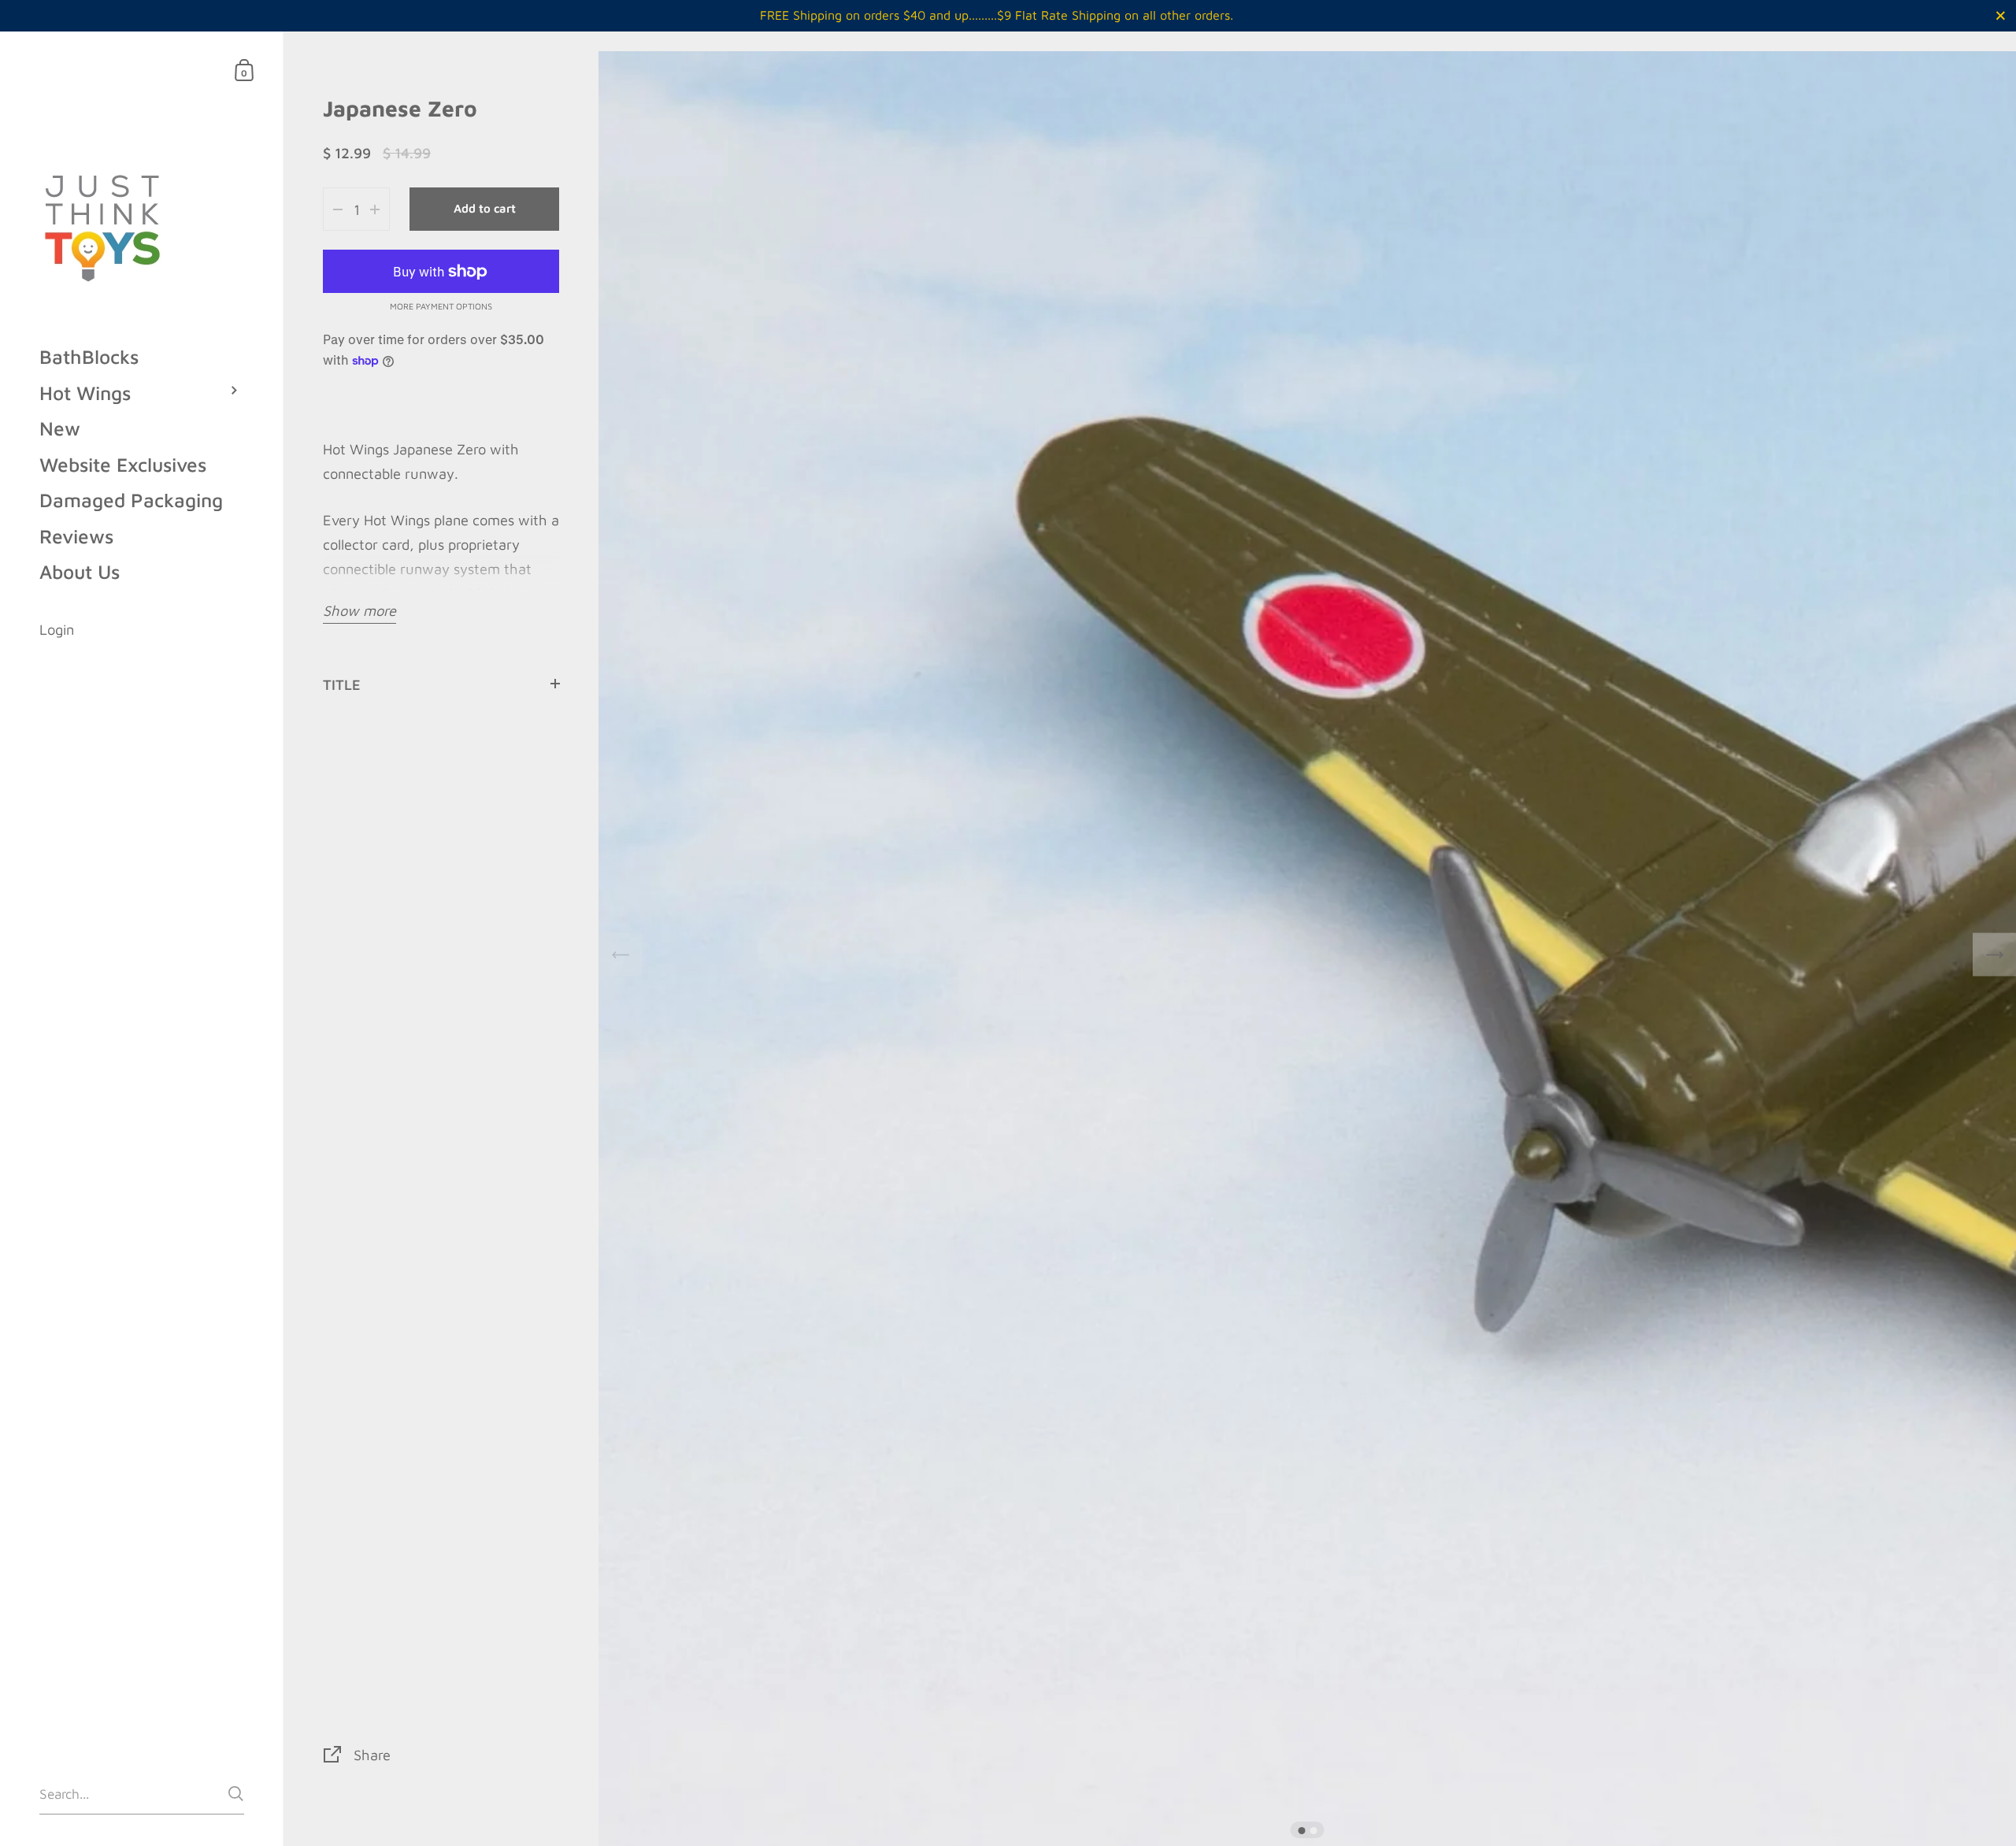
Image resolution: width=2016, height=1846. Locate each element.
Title (342, 684)
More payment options (441, 306)
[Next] (1994, 955)
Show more (359, 610)
